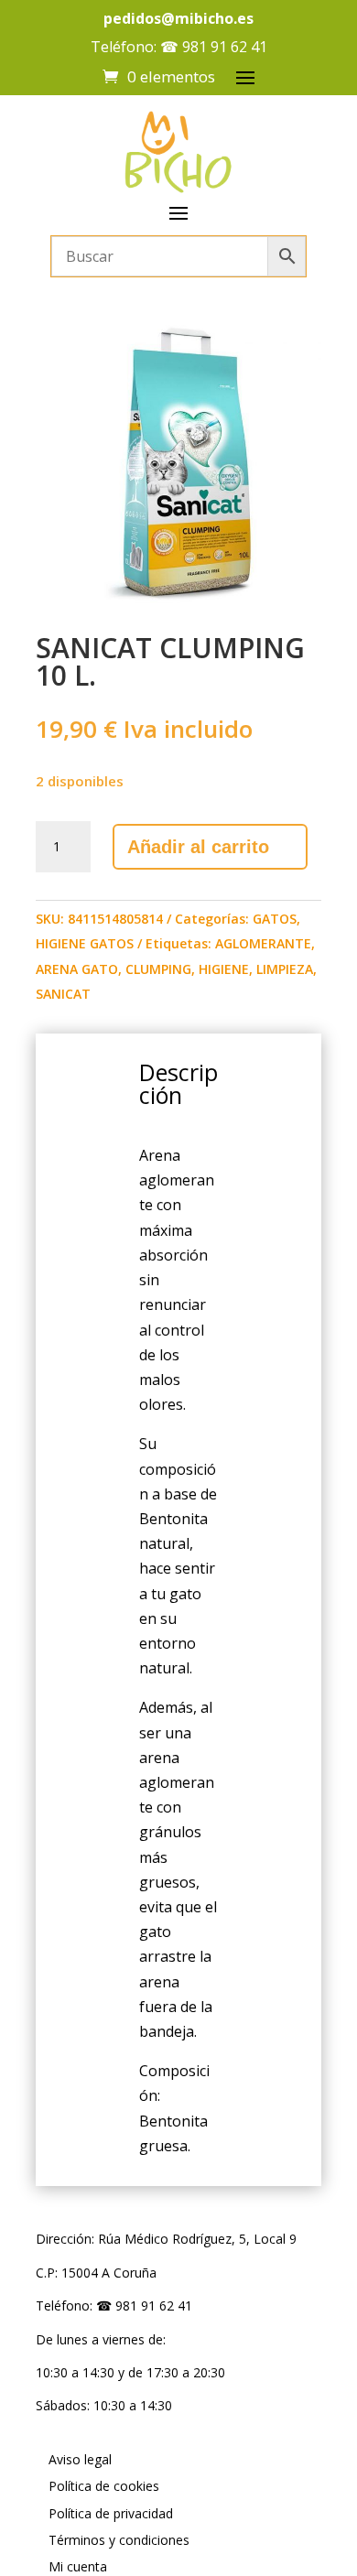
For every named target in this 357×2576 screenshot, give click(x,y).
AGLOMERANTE (263, 943)
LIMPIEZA (285, 969)
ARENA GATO (77, 969)
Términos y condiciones (119, 2540)
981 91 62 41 (225, 47)
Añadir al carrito (198, 847)
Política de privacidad (111, 2513)
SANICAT (63, 994)
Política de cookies (104, 2486)
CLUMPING (158, 969)
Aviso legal (80, 2459)
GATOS (275, 919)
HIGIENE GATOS (85, 943)
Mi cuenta (78, 2566)
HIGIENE (224, 969)
